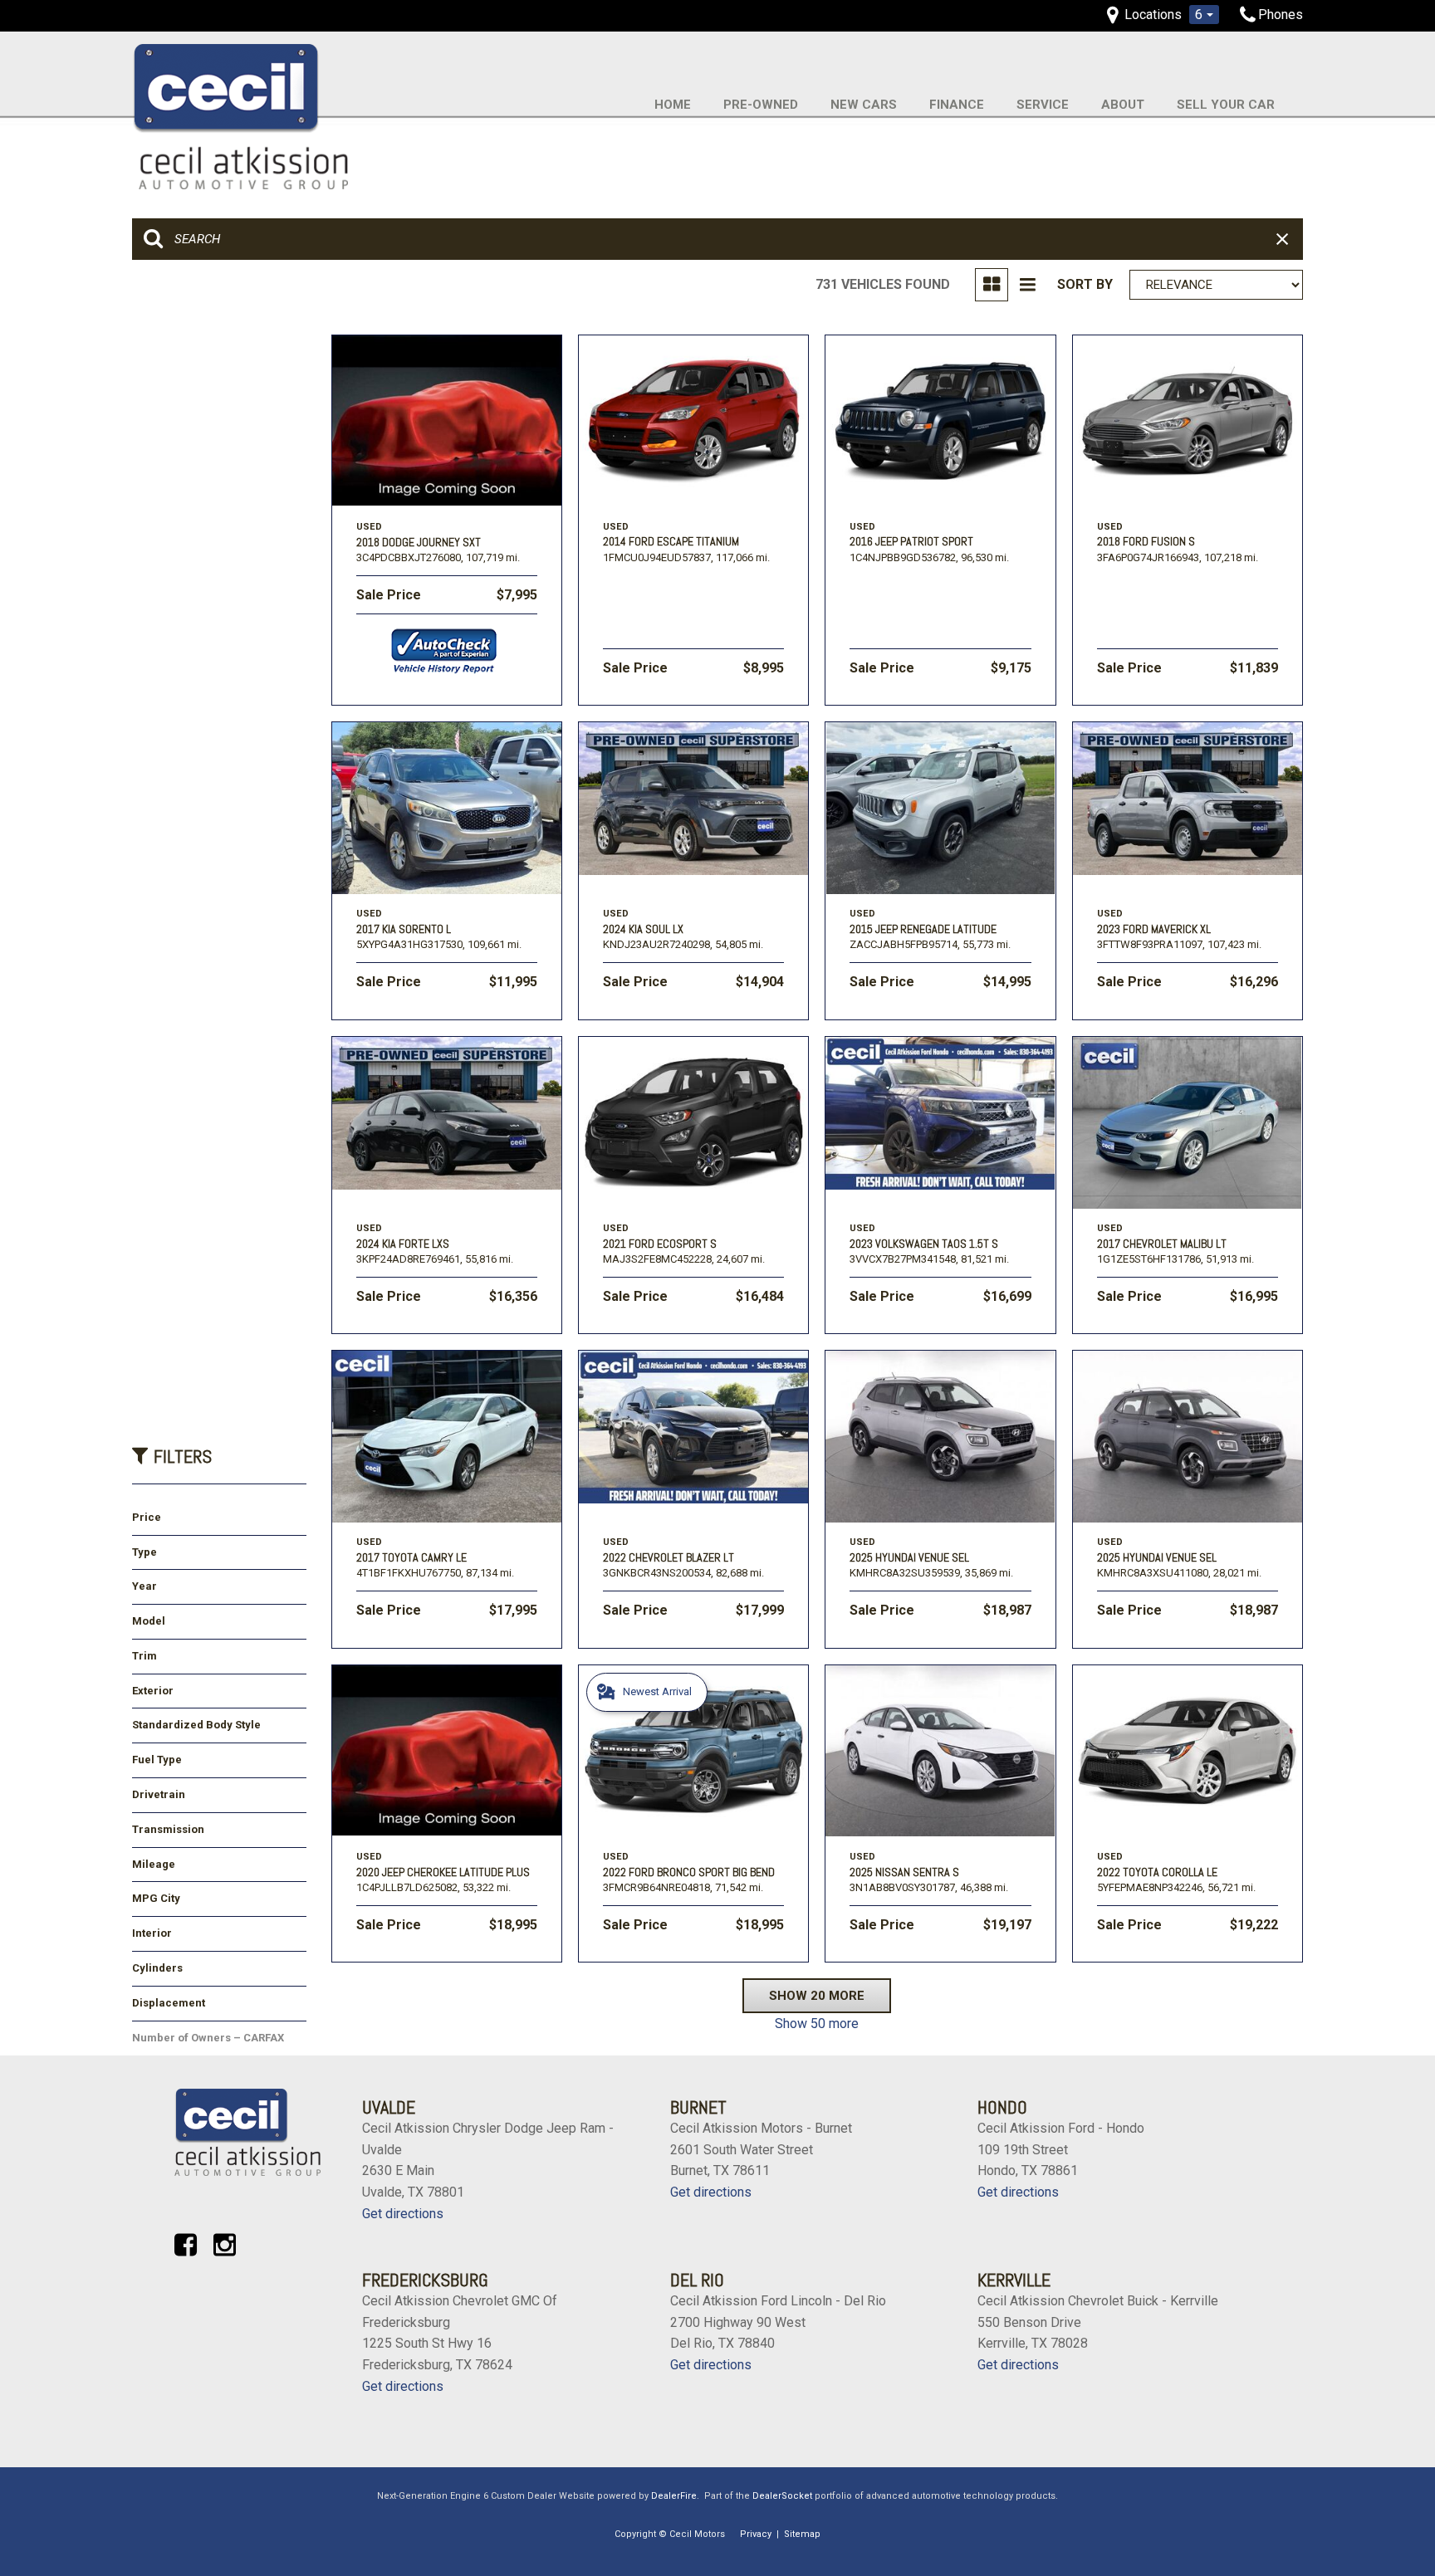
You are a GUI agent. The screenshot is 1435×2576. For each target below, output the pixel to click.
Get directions (403, 2214)
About (1123, 105)
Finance (957, 105)
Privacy (756, 2534)
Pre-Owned (761, 105)
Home (673, 105)
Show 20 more (817, 1996)
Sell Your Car (1226, 105)
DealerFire (674, 2496)
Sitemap (802, 2534)
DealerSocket (782, 2496)
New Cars (864, 105)
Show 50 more (817, 2024)
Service (1043, 105)
